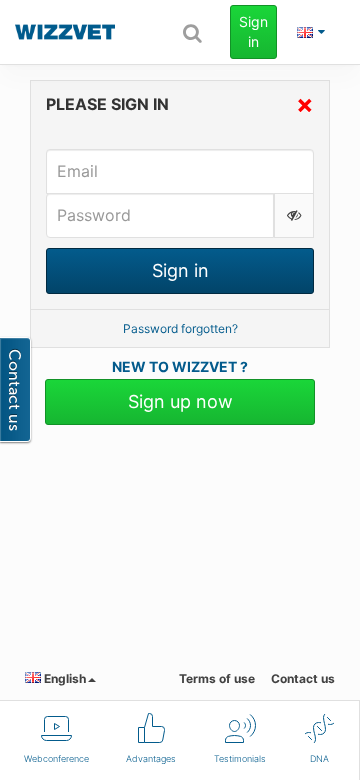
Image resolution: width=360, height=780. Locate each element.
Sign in (253, 31)
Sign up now (180, 401)
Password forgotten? (180, 328)
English (63, 678)
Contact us (303, 678)
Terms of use (217, 678)
